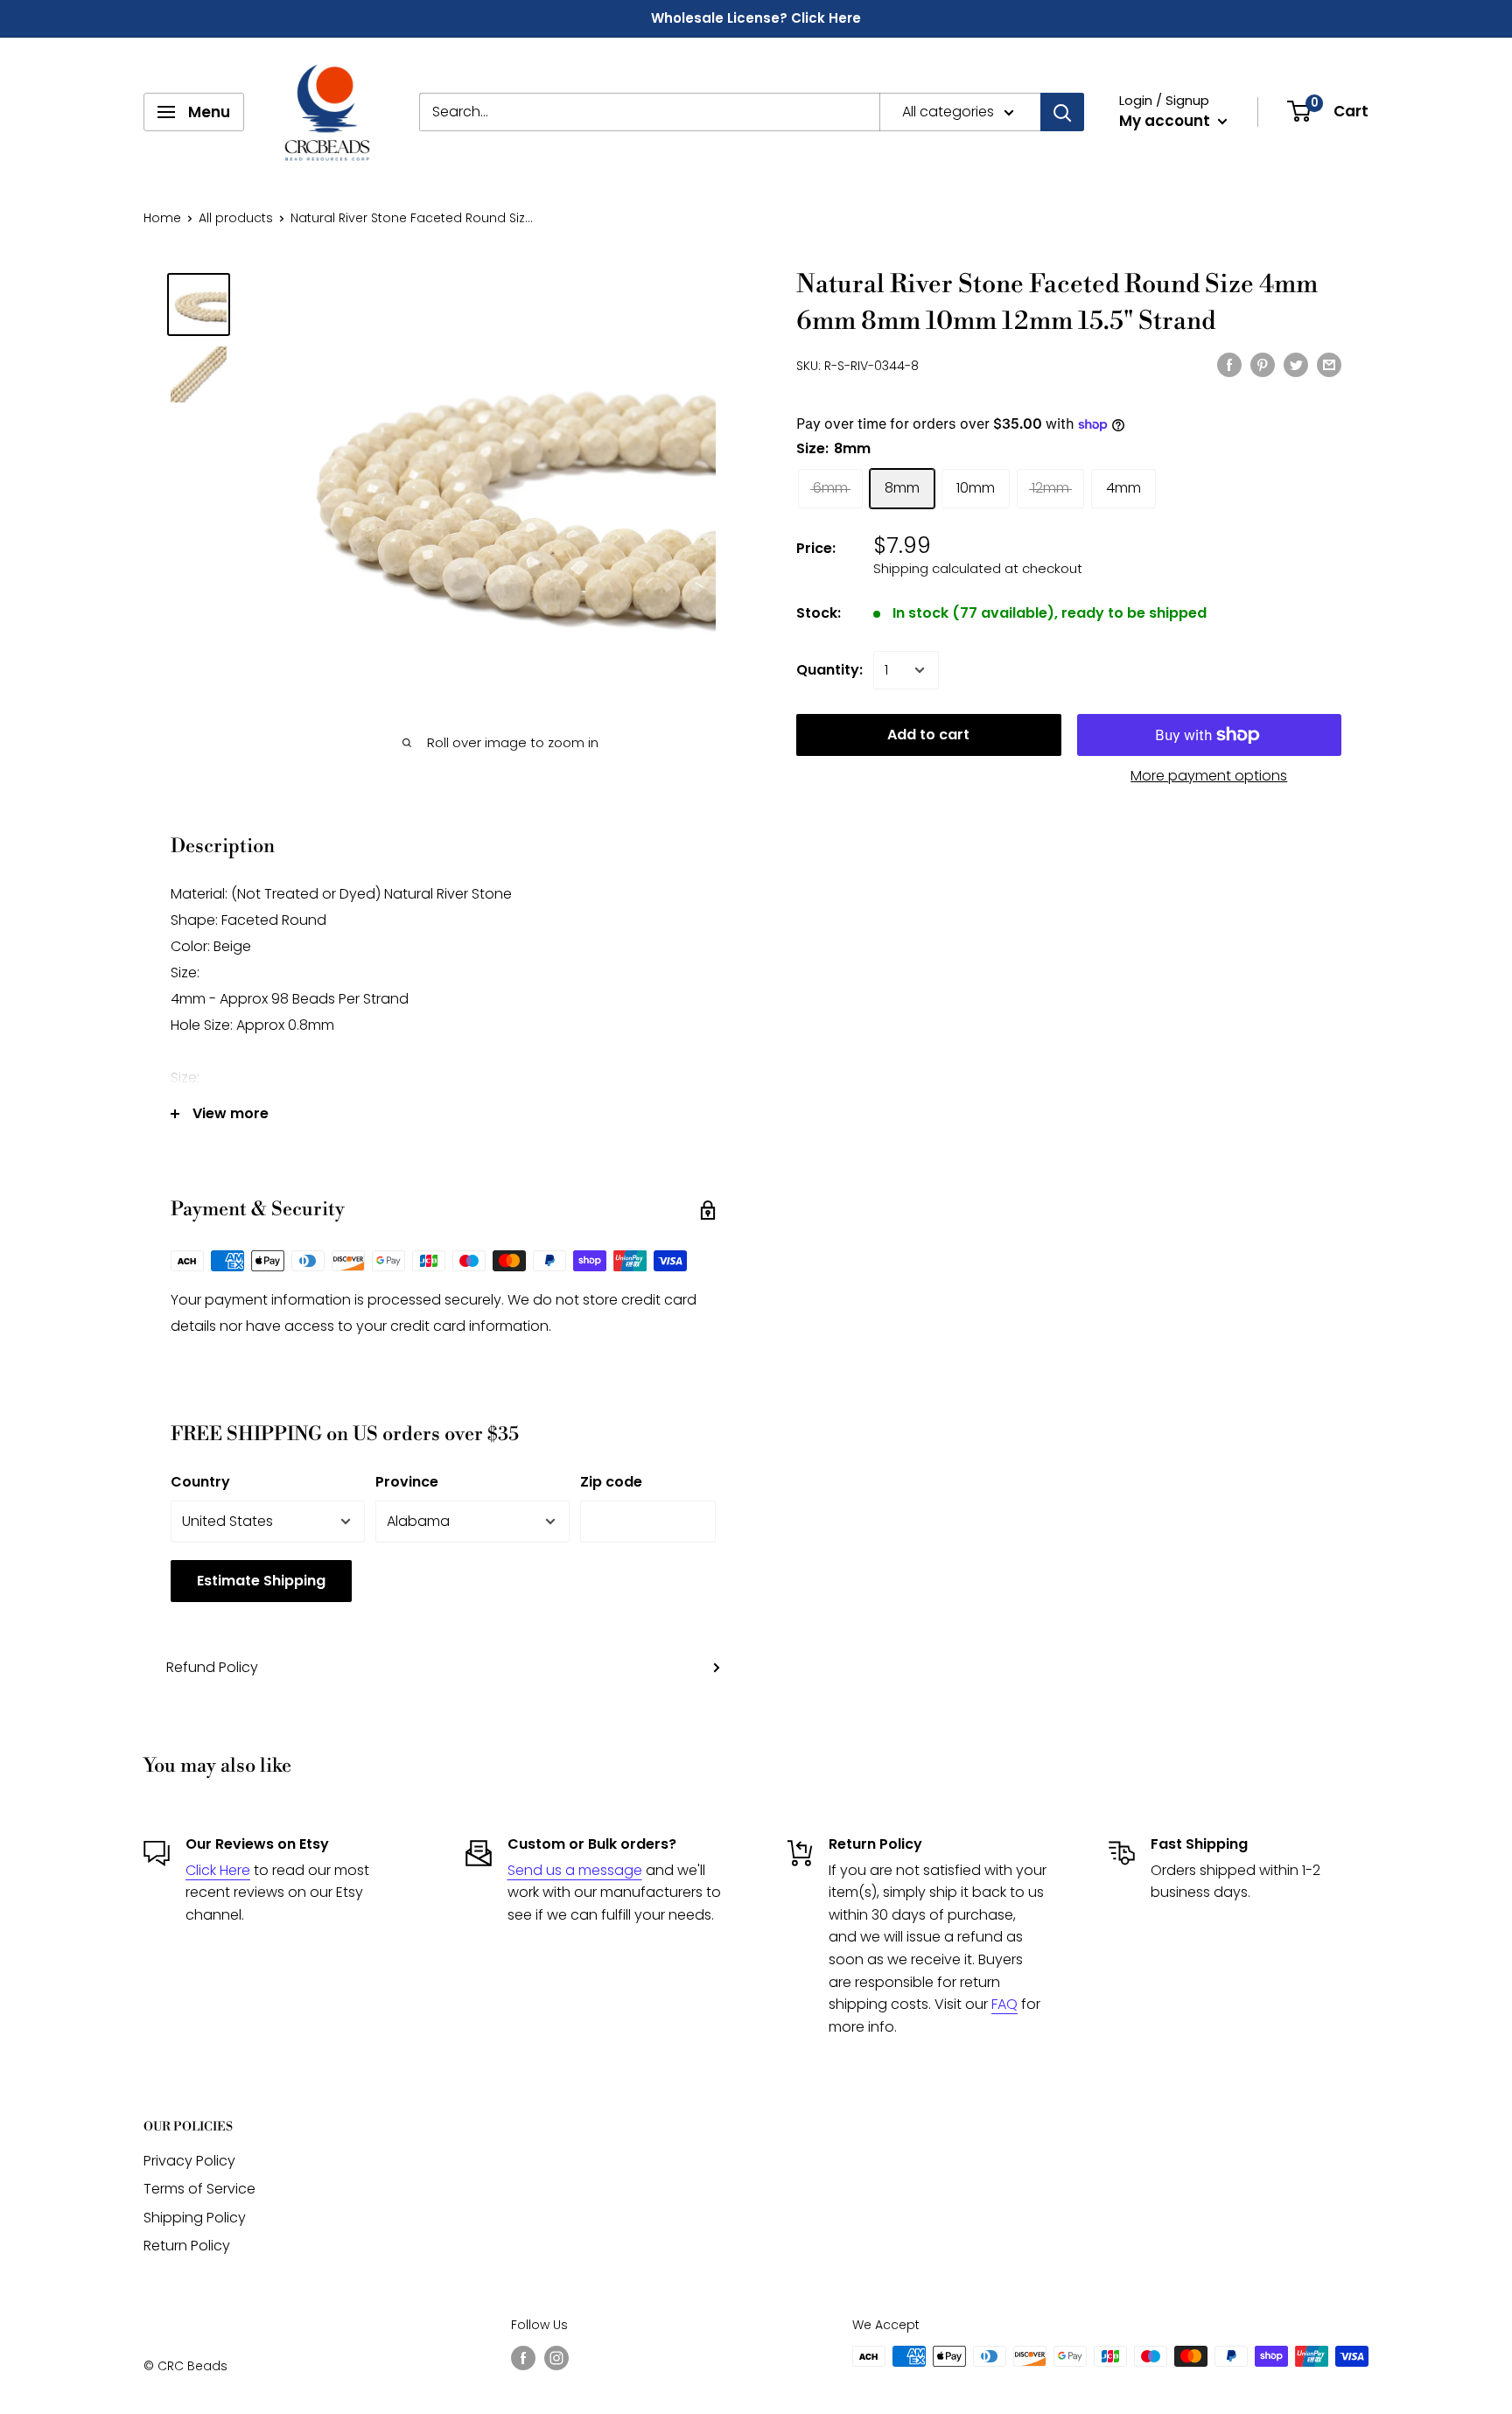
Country (200, 1482)
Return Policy (187, 2246)
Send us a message (575, 1870)
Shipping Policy (195, 2218)
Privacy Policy (189, 2161)
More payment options (1209, 776)
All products (236, 218)
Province (407, 1482)
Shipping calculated (937, 568)
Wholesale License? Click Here (756, 18)
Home (162, 218)
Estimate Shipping (261, 1581)
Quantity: (829, 670)
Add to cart (928, 735)
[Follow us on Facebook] (523, 2358)
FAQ (1004, 2004)
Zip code (611, 1482)
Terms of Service (199, 2189)
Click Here (218, 1870)
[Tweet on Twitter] (1296, 364)
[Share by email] (1329, 364)
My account (1166, 121)
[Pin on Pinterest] (1263, 364)
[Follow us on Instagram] (556, 2358)
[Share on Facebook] (1229, 364)
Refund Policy (212, 1667)
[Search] (1062, 112)
